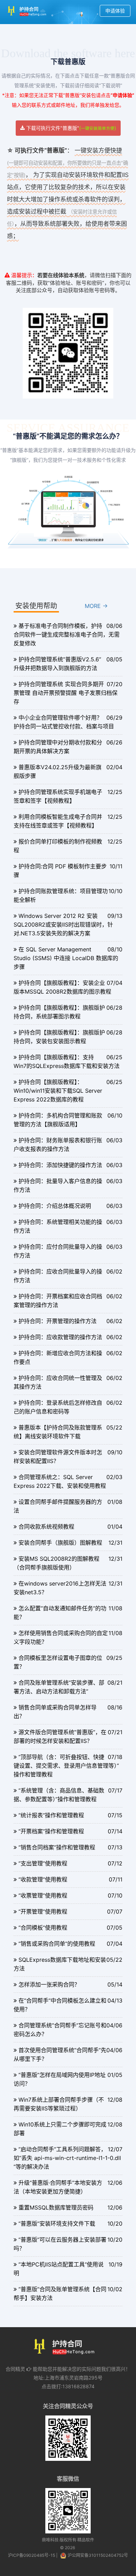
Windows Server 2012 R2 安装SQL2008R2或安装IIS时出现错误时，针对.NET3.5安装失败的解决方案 (63, 925)
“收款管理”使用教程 (43, 1879)
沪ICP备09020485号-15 (32, 2555)
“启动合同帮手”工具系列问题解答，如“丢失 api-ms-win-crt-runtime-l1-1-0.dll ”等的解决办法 (67, 2158)
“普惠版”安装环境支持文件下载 (57, 2224)
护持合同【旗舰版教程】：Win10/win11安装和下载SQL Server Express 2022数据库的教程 (58, 1091)
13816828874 (78, 2386)
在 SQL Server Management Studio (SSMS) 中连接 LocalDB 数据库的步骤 (66, 958)
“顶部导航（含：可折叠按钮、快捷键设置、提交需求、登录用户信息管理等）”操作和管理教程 (66, 1766)
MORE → (96, 606)
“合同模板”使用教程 (43, 1928)
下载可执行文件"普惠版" (70, 128)
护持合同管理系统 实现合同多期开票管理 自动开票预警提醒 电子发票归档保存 (66, 693)
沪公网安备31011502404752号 (98, 2555)
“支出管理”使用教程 (43, 1863)
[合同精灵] (29, 11)
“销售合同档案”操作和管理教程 (57, 1847)
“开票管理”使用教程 (43, 1911)
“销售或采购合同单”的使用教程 (57, 1944)
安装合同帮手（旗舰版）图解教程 (60, 1543)
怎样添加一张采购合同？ (49, 1984)
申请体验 (115, 11)
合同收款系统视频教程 (46, 1527)
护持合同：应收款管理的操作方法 (60, 1337)
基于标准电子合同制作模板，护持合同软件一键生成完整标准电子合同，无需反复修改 (67, 634)
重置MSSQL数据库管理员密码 (56, 2207)
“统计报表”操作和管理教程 (51, 1815)
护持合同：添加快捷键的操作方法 (60, 1165)
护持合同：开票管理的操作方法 (58, 1321)
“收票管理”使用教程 (43, 1895)
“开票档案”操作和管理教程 (51, 1831)
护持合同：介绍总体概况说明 (55, 1206)
